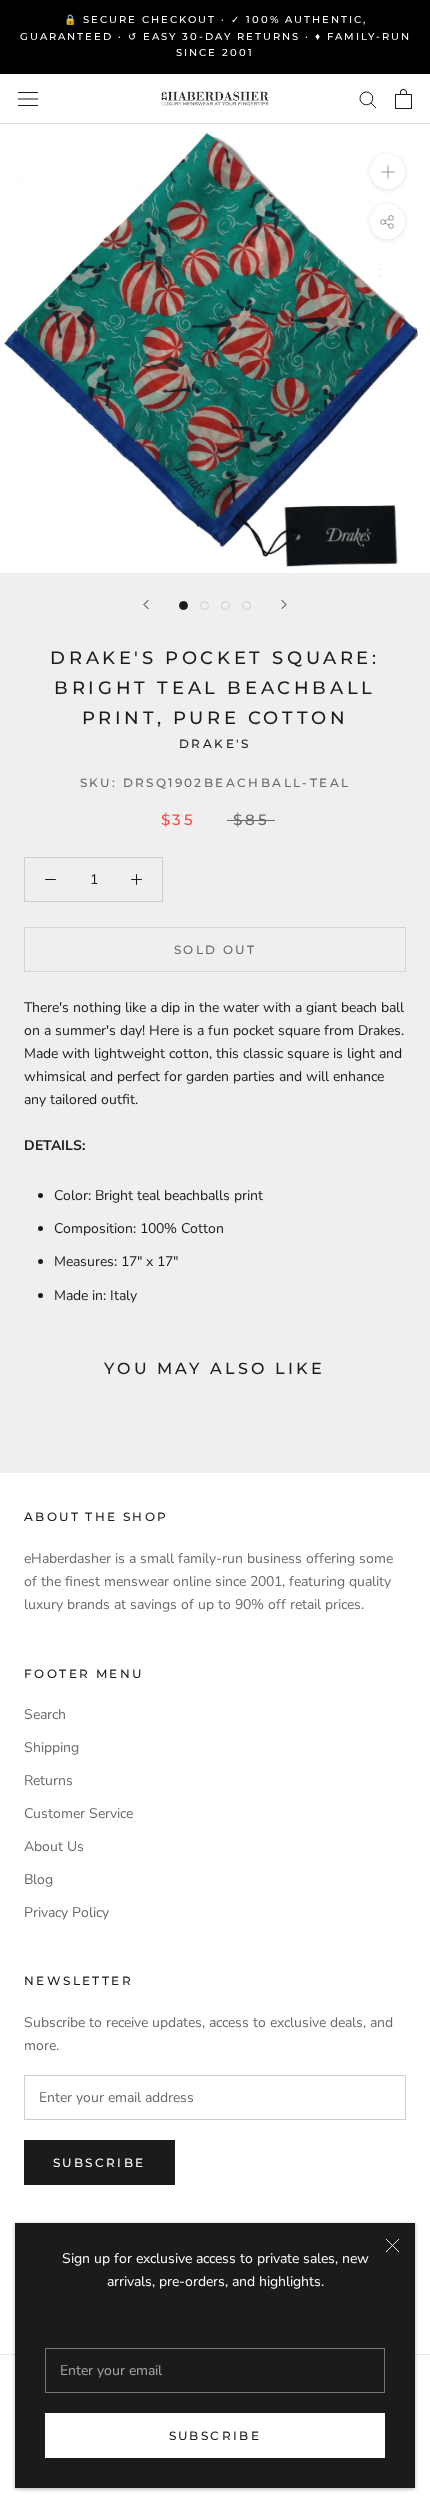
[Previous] (146, 604)
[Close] (392, 2245)
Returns (48, 1780)
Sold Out (215, 949)
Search (45, 1714)
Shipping (51, 1747)
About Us (54, 1846)
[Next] (284, 604)
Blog (38, 1879)
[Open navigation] (28, 98)
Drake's (215, 743)
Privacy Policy (66, 1912)
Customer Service (78, 1813)
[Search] (368, 98)
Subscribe (215, 2435)
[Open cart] (403, 99)
